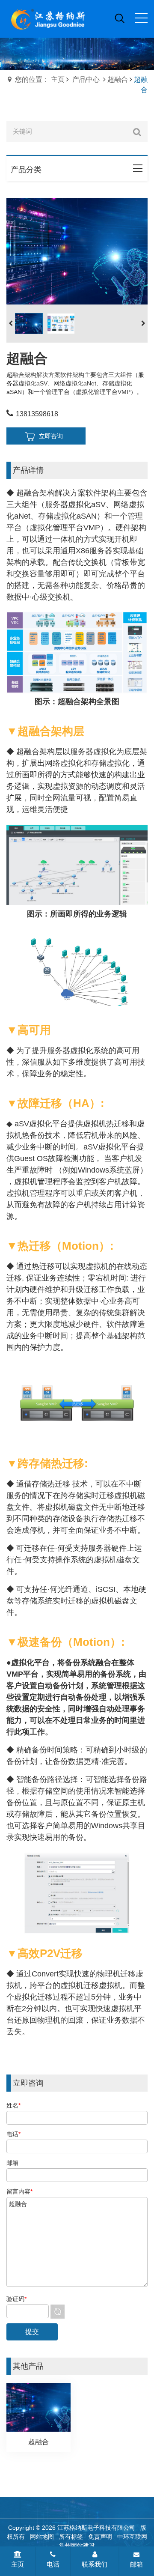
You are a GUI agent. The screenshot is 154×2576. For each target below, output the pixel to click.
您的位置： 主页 (40, 79)
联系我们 (95, 2564)
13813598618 (37, 414)
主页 (18, 2564)
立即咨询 (51, 436)
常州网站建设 (77, 2546)
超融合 (118, 79)
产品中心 (86, 79)
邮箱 (136, 2564)
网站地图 (42, 2537)
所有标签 (71, 2537)
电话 (53, 2564)
